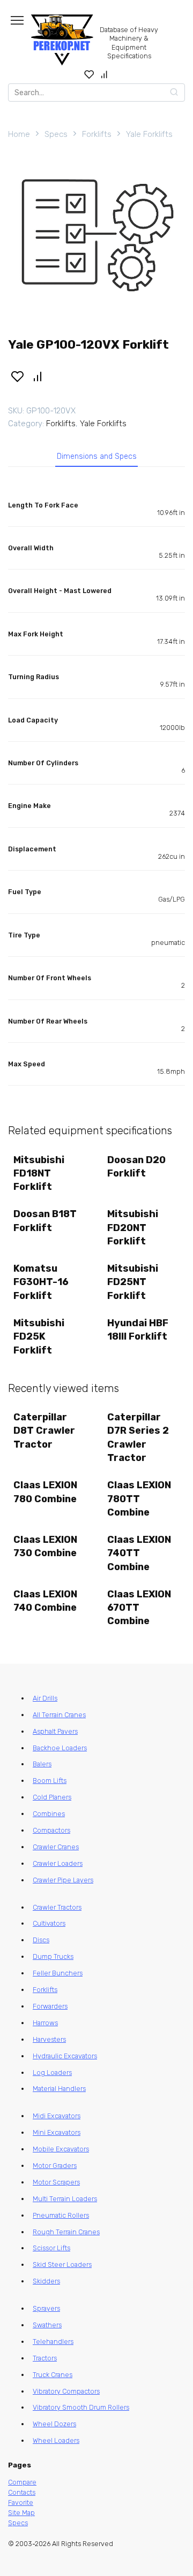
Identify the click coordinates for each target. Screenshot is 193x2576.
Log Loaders (52, 2073)
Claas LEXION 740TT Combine (139, 1553)
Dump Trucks (53, 1956)
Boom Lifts (50, 1781)
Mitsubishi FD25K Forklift (39, 1336)
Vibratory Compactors (66, 2391)
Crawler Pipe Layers (63, 1880)
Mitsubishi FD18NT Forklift (39, 1173)
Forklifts (97, 134)
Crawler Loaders (58, 1863)
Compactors (51, 1830)
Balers (42, 1764)
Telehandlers (53, 2342)
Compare (22, 2482)
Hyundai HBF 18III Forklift (138, 1330)
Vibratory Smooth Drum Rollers (81, 2407)
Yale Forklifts (149, 134)
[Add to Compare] (38, 375)
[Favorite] (89, 74)
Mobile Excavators (61, 2149)
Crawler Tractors (57, 1907)
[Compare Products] (104, 74)
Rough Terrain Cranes (66, 2232)
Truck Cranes (53, 2375)
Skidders (46, 2281)
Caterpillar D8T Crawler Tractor (44, 1431)
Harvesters (49, 2039)
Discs (41, 1940)
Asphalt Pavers (55, 1731)
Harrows (45, 2023)
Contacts (22, 2492)
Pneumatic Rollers (61, 2215)
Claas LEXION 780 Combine (45, 1492)
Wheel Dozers (54, 2424)
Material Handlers (59, 2089)
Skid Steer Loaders (62, 2264)
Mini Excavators (57, 2132)
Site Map (21, 2513)
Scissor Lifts (51, 2248)
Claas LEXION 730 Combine (45, 1546)
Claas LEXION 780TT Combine (139, 1498)
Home (19, 134)
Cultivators (49, 1923)
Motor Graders (55, 2166)
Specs (56, 134)
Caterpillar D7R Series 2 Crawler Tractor (138, 1437)
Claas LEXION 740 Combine (45, 1601)
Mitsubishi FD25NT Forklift (133, 1282)
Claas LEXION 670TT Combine (139, 1608)
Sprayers (46, 2308)
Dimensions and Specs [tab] (97, 456)
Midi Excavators (57, 2116)
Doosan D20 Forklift (136, 1167)
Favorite (21, 2502)
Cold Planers (52, 1797)
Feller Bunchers (58, 1973)
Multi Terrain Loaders (65, 2199)
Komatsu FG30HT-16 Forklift (41, 1282)
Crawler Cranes (56, 1847)
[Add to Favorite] (17, 375)
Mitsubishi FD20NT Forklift (133, 1227)
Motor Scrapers (56, 2182)
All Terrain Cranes (59, 1715)
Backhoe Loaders (60, 1748)
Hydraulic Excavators (65, 2056)
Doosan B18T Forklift (45, 1221)
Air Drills (45, 1698)
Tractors (45, 2358)
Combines (49, 1814)
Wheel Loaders (56, 2440)
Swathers (47, 2325)
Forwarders (50, 2006)
